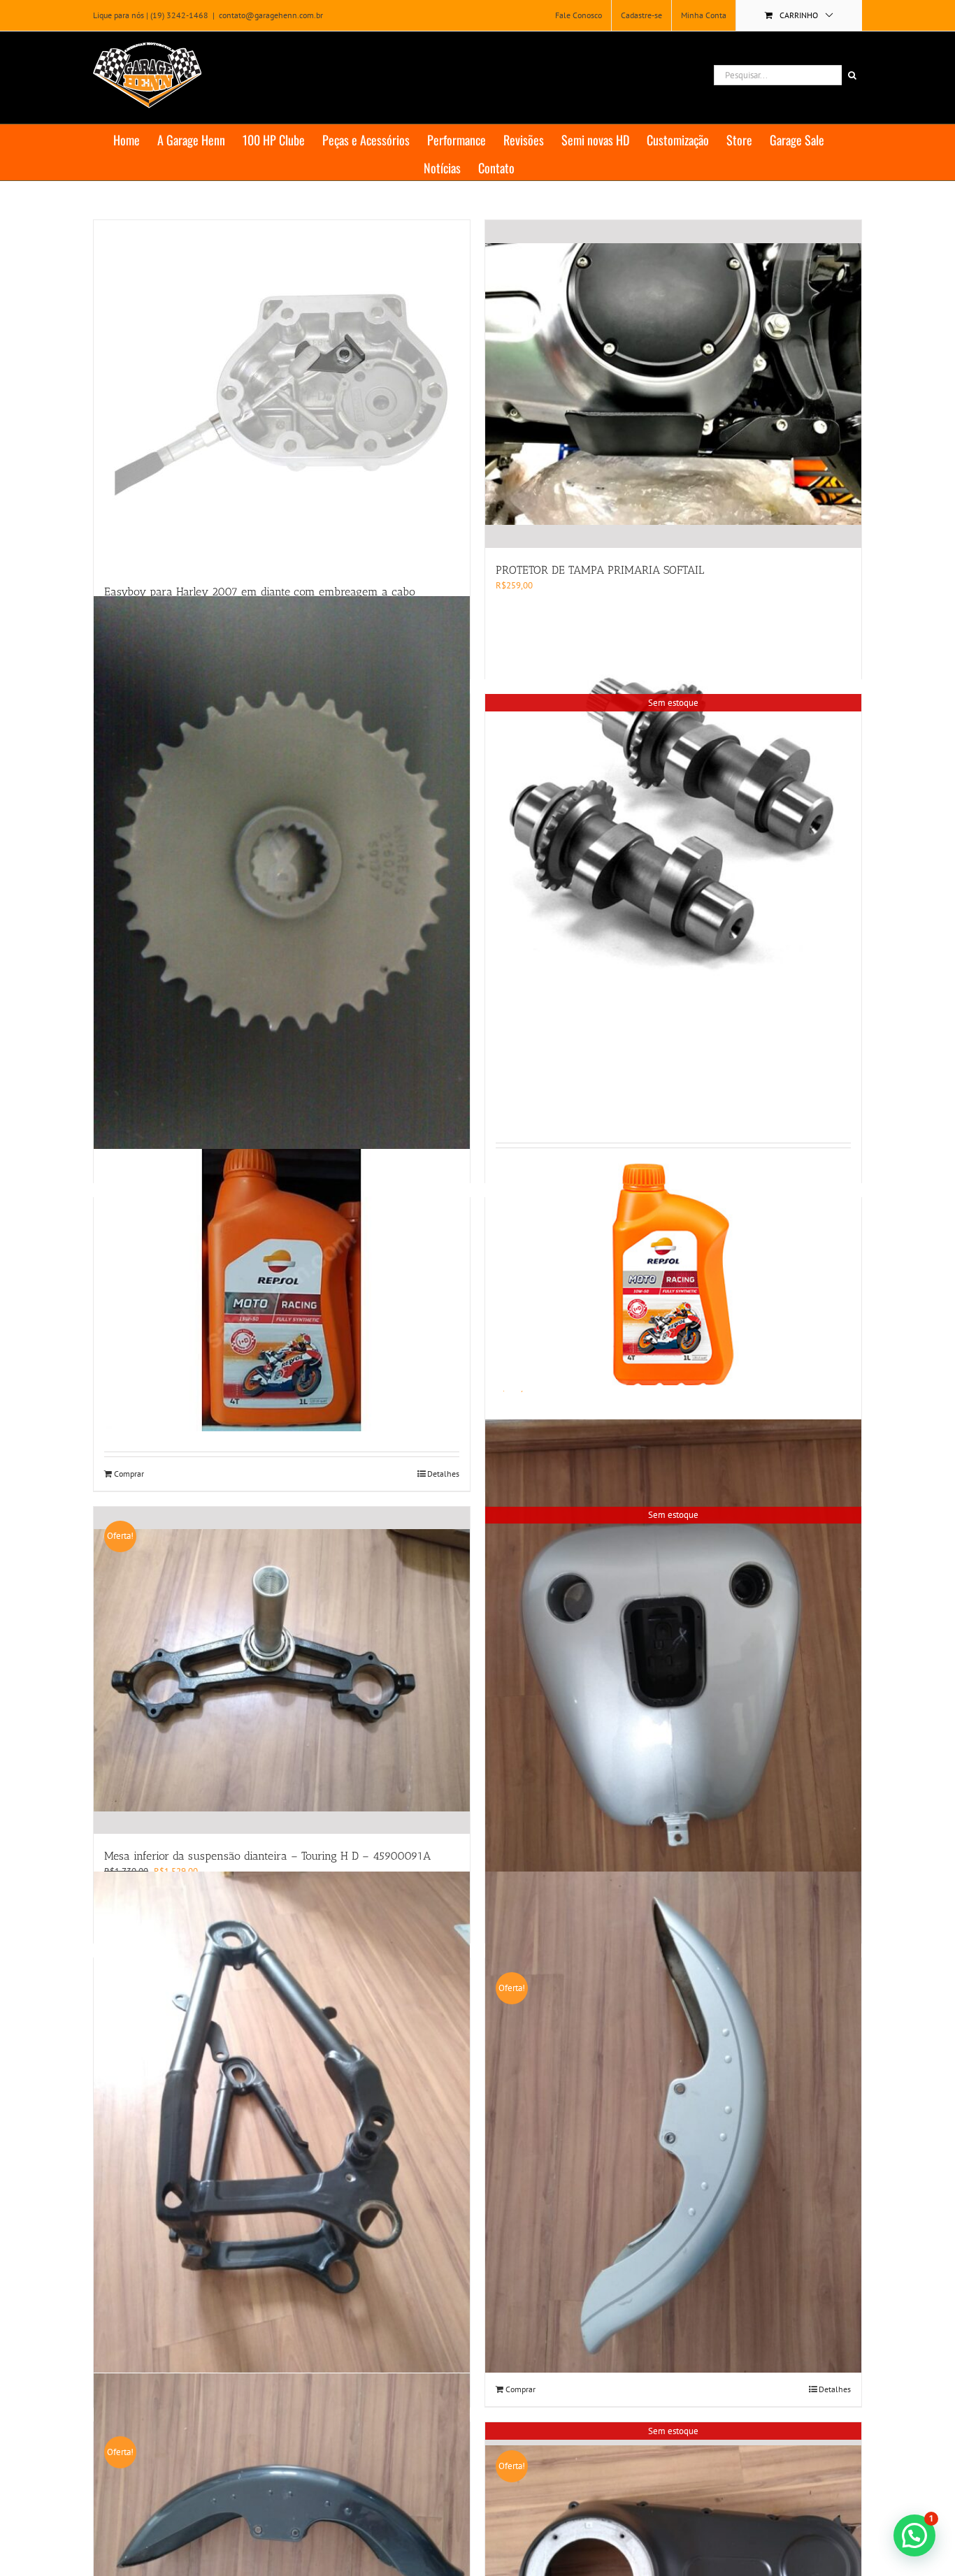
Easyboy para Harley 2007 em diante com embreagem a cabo (260, 592)
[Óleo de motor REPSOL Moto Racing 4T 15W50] (282, 1290)
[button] (914, 2535)
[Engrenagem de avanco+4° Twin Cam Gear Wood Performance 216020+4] (282, 878)
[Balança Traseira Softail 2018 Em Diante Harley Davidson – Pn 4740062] (282, 2122)
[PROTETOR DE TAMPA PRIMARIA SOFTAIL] (673, 384)
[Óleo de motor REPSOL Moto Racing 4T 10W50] (673, 1274)
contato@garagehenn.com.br (271, 15)
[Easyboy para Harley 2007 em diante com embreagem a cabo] (282, 395)
